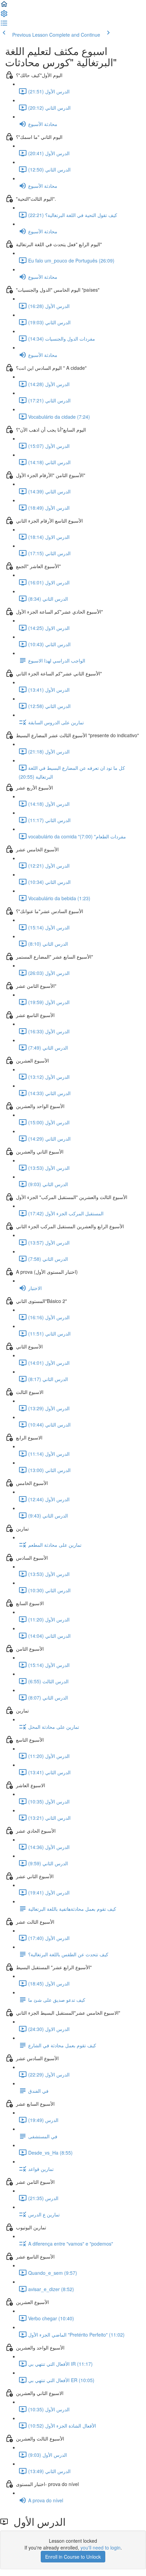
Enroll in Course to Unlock (73, 2557)
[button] (4, 6)
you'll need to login (101, 2547)
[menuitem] (4, 16)
